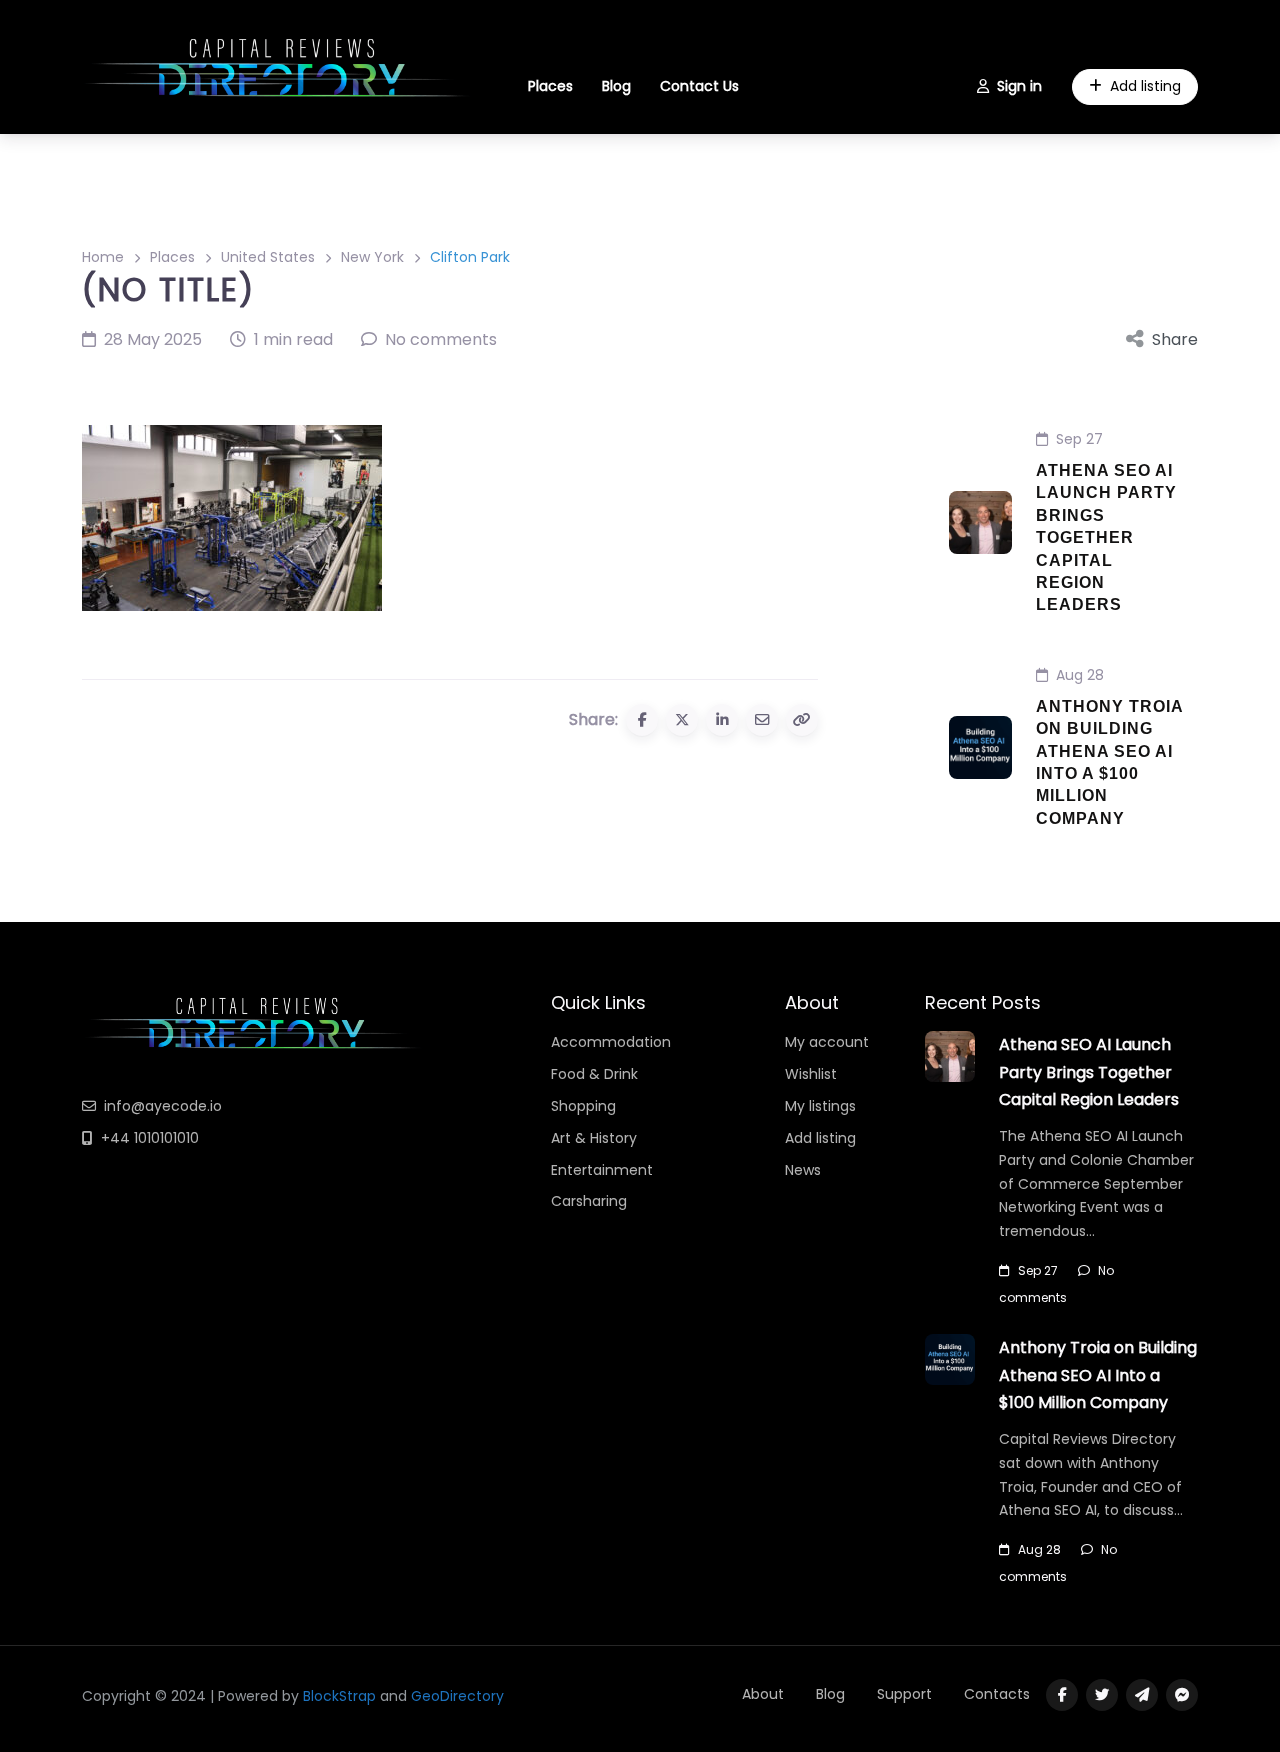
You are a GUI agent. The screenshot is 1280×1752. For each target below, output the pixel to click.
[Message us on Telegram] (1142, 1695)
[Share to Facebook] (642, 720)
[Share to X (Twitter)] (682, 720)
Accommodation (611, 1042)
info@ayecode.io (163, 1106)
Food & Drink (594, 1074)
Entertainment (602, 1170)
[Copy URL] (802, 720)
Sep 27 (1079, 439)
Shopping (583, 1106)
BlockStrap (341, 1696)
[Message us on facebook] (1182, 1695)
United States (268, 257)
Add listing (1145, 86)
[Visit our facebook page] (1062, 1695)
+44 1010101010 (150, 1138)
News (803, 1170)
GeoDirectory (457, 1696)
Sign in (1019, 86)
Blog (616, 86)
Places (550, 86)
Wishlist (811, 1074)
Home (103, 257)
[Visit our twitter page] (1102, 1695)
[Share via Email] (762, 720)
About (763, 1694)
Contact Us (699, 86)
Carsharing (589, 1201)
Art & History (594, 1138)
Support (904, 1694)
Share (1175, 339)
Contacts (997, 1694)
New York (372, 257)
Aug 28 (1080, 675)
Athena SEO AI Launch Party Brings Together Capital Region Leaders (1106, 537)
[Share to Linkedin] (722, 720)
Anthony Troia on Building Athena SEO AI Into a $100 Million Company (1098, 1374)
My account (827, 1042)
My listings (820, 1106)
